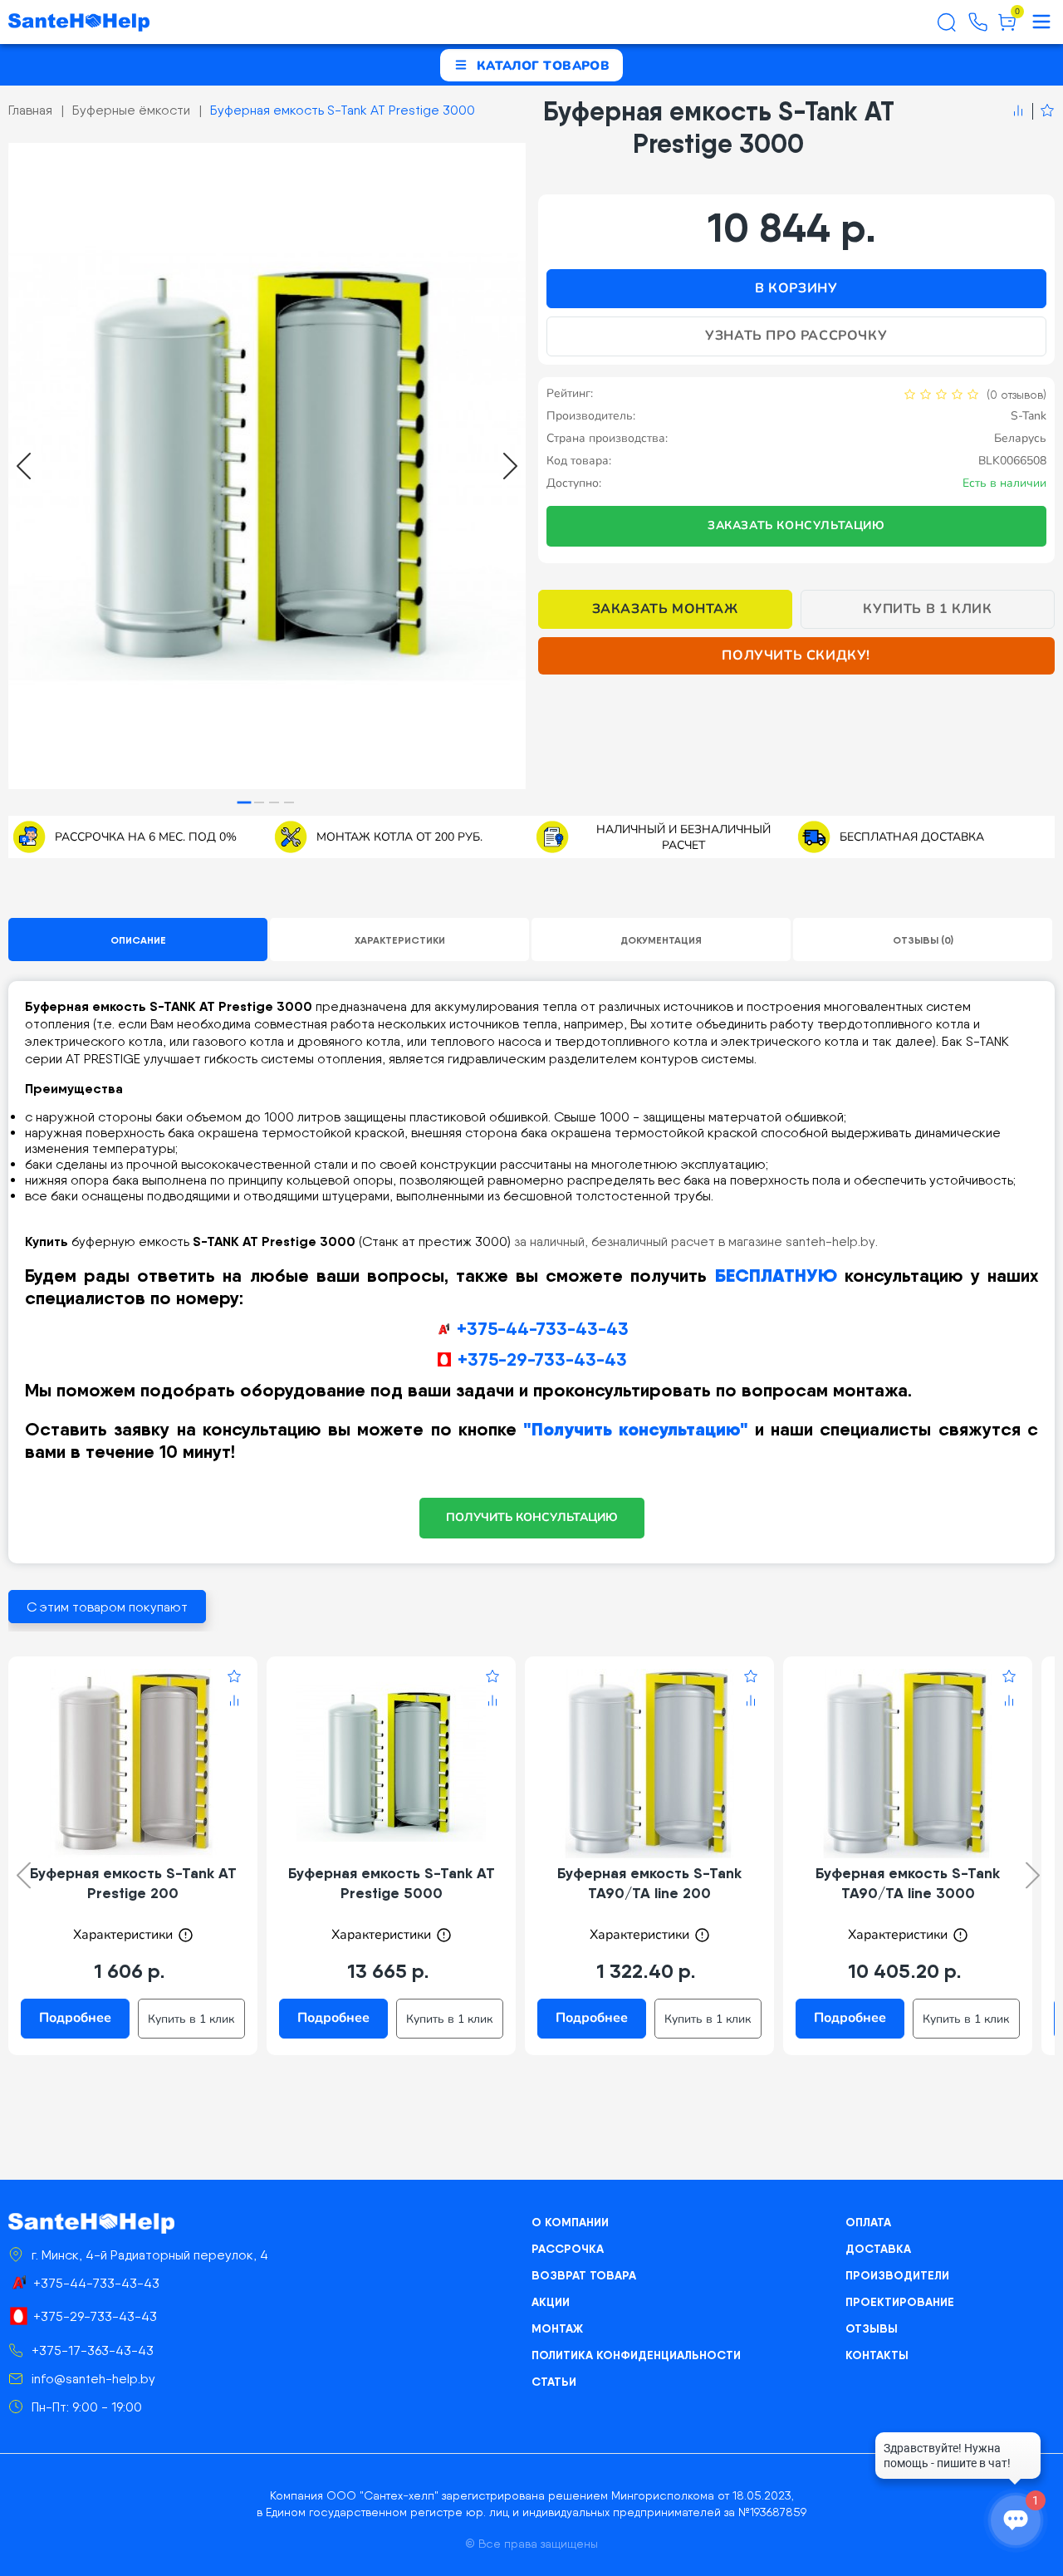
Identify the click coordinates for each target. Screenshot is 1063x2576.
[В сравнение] (1018, 111)
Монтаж (557, 2328)
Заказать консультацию (796, 525)
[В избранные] (1043, 111)
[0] (1007, 28)
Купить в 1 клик (927, 609)
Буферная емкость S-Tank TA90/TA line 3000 (908, 1883)
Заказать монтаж (665, 609)
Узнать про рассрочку (796, 336)
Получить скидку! (796, 655)
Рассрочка (568, 2249)
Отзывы (872, 2328)
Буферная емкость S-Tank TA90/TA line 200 (649, 1883)
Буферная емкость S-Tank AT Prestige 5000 (392, 1883)
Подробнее (75, 2018)
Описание (138, 940)
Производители (897, 2275)
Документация (661, 940)
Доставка (878, 2249)
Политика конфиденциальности (636, 2355)
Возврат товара (584, 2275)
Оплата (868, 2222)
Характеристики (400, 940)
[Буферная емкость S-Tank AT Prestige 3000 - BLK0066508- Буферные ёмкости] (267, 466)
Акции (551, 2302)
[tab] (245, 803)
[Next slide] (510, 466)
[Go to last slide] (24, 466)
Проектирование (900, 2302)
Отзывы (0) (923, 940)
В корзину (796, 288)
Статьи (554, 2382)
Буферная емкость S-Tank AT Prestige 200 (133, 1883)
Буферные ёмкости (131, 110)
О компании (570, 2222)
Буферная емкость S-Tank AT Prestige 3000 (343, 110)
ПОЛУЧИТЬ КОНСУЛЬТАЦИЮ (532, 1517)
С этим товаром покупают (107, 1607)
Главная (30, 110)
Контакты (877, 2355)
